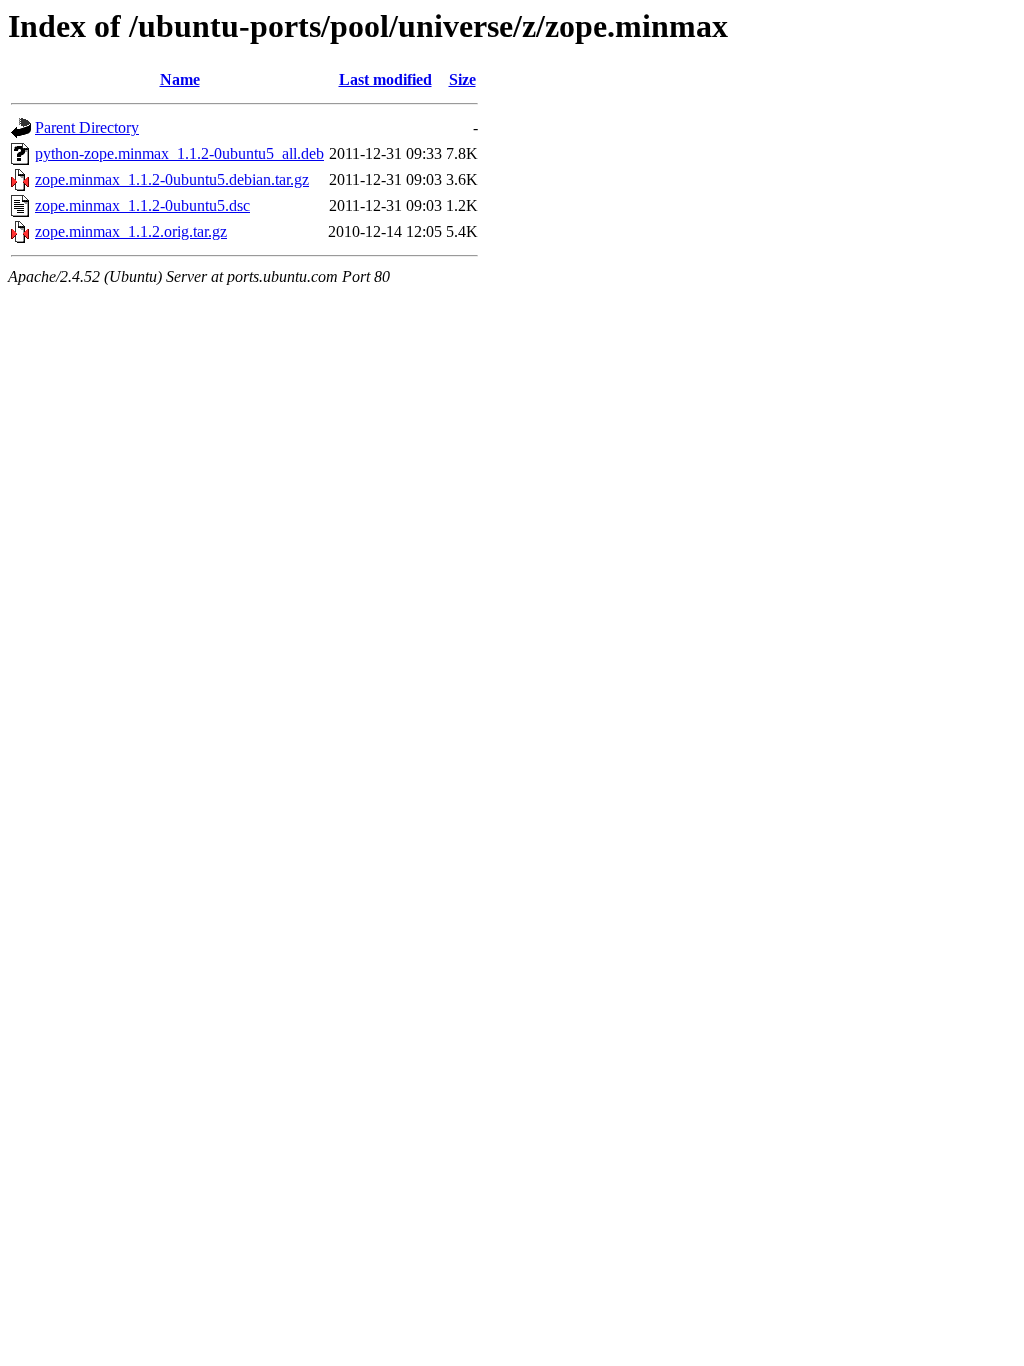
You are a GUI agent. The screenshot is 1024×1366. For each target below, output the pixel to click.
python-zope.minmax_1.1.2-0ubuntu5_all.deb (179, 153)
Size (462, 79)
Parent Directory (87, 127)
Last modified (385, 79)
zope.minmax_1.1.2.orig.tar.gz (131, 231)
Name (180, 79)
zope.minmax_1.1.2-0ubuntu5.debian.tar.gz (172, 179)
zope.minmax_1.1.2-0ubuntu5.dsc (142, 205)
